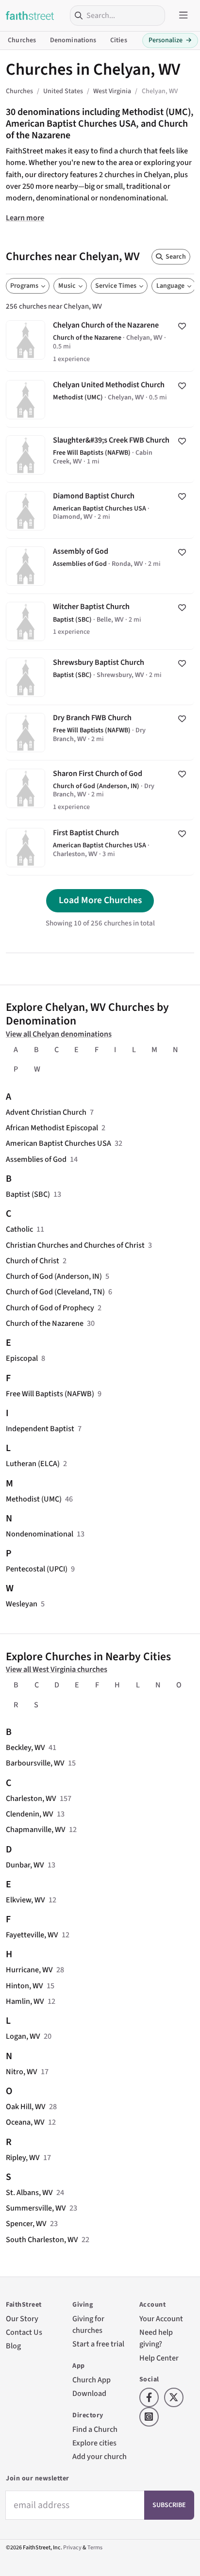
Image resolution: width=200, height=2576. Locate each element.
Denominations (73, 40)
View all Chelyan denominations (59, 1034)
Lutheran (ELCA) (33, 1463)
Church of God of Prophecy (50, 1308)
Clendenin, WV (30, 1814)
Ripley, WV (23, 2157)
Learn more (25, 218)
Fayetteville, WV (32, 1935)
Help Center (159, 2358)
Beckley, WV (25, 1747)
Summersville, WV (36, 2208)
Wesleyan (22, 1604)
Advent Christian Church (46, 1112)
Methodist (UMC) (34, 1499)
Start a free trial (98, 2344)
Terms (95, 2548)
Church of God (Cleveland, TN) (55, 1292)
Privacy (72, 2548)
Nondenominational (40, 1534)
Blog (13, 2346)
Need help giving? (156, 2338)
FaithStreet (30, 16)
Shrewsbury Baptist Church (100, 677)
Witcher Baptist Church (100, 621)
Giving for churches (88, 2324)
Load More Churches (100, 900)
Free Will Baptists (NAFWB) (50, 1394)
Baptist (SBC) (28, 1194)
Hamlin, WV (25, 2001)
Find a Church (95, 2429)
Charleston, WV (31, 1798)
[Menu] (183, 16)
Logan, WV (23, 2036)
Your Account (161, 2319)
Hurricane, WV (29, 1970)
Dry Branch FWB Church (100, 733)
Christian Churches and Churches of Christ (75, 1245)
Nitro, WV (22, 2072)
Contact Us (24, 2332)
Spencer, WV (26, 2223)
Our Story (22, 2319)
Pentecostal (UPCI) (37, 1569)
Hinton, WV (25, 1986)
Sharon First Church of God (100, 790)
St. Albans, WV (29, 2192)
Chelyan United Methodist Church (100, 399)
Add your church (100, 2456)
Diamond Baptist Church (100, 510)
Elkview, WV (25, 1900)
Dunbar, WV (25, 1865)
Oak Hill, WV (26, 2106)
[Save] (182, 326)
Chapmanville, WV (36, 1829)
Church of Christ (33, 1261)
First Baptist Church (100, 848)
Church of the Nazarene (45, 1323)
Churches (22, 40)
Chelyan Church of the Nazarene (100, 342)
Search (176, 257)
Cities (119, 40)
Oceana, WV (25, 2122)
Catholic (19, 1229)
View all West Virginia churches (57, 1669)
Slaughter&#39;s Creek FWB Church (100, 455)
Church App (92, 2380)
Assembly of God (100, 566)
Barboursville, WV (35, 1763)
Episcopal (22, 1358)
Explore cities (94, 2443)
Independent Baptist (40, 1428)
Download (89, 2393)
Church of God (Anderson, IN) (54, 1276)
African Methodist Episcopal (52, 1128)
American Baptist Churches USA (58, 1143)
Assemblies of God (36, 1159)
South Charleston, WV (42, 2239)
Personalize (170, 40)
